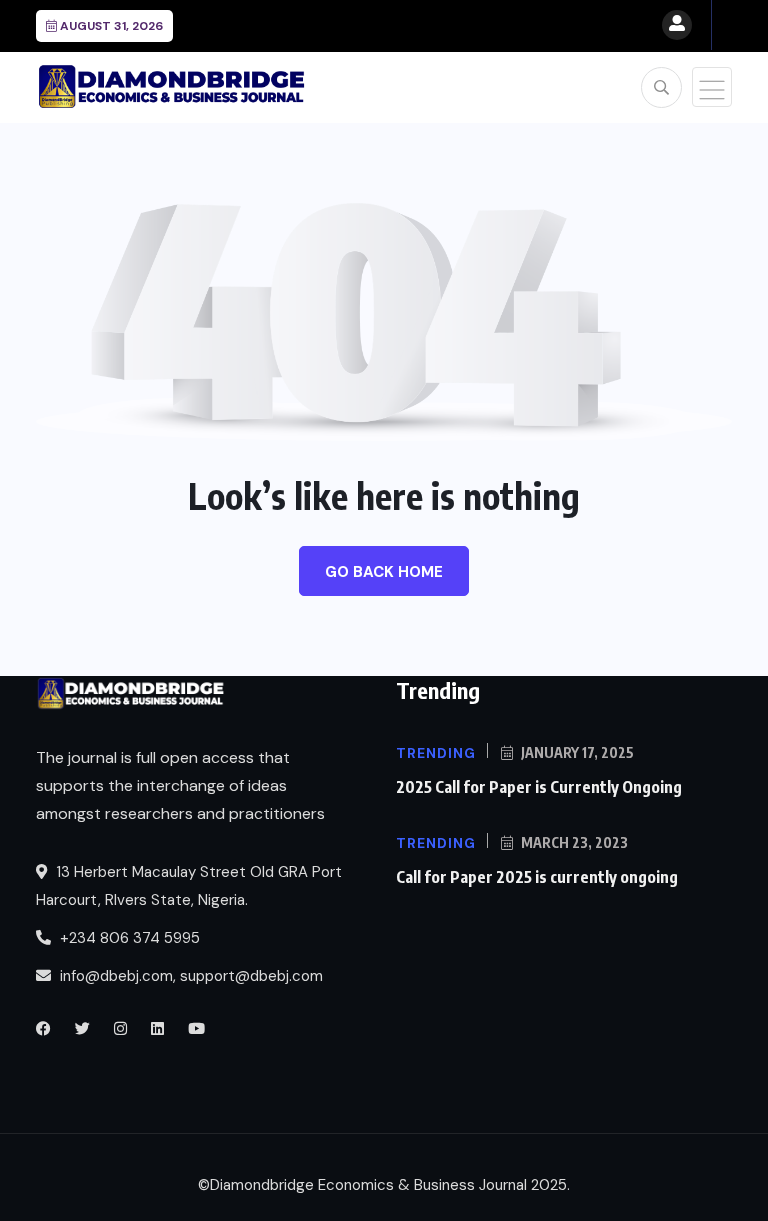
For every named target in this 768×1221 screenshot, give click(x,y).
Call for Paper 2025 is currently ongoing (537, 877)
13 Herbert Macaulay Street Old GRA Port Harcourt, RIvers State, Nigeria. (189, 886)
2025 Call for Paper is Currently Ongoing (539, 787)
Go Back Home (384, 572)
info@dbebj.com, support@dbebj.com (191, 976)
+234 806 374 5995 (128, 938)
